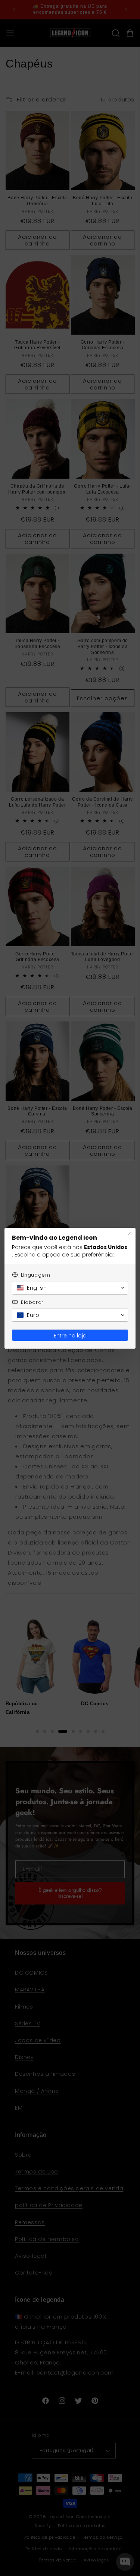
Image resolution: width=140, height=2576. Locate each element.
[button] (70, 1288)
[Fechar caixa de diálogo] (130, 1233)
